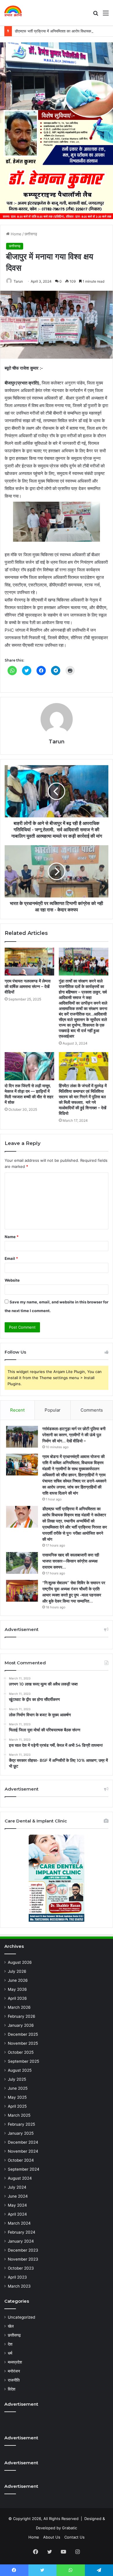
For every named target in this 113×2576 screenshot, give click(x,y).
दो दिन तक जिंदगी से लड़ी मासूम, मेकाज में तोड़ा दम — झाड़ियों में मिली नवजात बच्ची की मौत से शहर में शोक (29, 1094)
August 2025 (20, 2070)
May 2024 (17, 2205)
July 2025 (17, 2079)
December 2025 (23, 2034)
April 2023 (17, 2277)
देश (10, 2344)
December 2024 (23, 2142)
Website (12, 1280)
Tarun (18, 281)
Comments (92, 1410)
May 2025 (17, 2097)
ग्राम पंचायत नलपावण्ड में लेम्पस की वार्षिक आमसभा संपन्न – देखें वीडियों (28, 987)
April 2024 (17, 2214)
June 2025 (18, 2088)
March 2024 (19, 2223)
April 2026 (17, 1998)
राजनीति (14, 2380)
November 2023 (23, 2259)
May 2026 (17, 1989)
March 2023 (19, 2286)
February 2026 (22, 2016)
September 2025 (23, 2061)
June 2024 (18, 2196)
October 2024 (21, 2160)
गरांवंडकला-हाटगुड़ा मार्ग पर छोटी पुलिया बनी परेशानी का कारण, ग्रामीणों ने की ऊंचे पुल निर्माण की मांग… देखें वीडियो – (74, 1435)
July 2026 (17, 1971)
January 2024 (21, 2241)
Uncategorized (21, 2317)
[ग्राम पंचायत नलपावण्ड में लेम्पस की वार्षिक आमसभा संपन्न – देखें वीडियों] (29, 962)
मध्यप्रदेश (15, 2362)
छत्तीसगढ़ (31, 234)
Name (12, 1237)
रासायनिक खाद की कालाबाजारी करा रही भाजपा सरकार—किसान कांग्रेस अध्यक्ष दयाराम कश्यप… (71, 1561)
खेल (11, 2326)
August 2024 (20, 2178)
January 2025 (21, 2133)
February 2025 (21, 2124)
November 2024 (23, 2151)
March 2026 (19, 2007)
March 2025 (19, 2115)
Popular (53, 1410)
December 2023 (23, 2250)
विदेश (12, 2389)
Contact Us (74, 2537)
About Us (52, 2537)
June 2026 (18, 1980)
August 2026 (20, 1962)
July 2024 (17, 2187)
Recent (17, 1410)
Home (16, 234)
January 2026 (21, 2025)
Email (11, 1258)
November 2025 (23, 2043)
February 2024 (22, 2232)
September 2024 (24, 2169)
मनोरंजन (14, 2371)
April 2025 (17, 2106)
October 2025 (21, 2052)
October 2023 (21, 2268)
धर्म (10, 2353)
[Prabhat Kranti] (13, 13)
